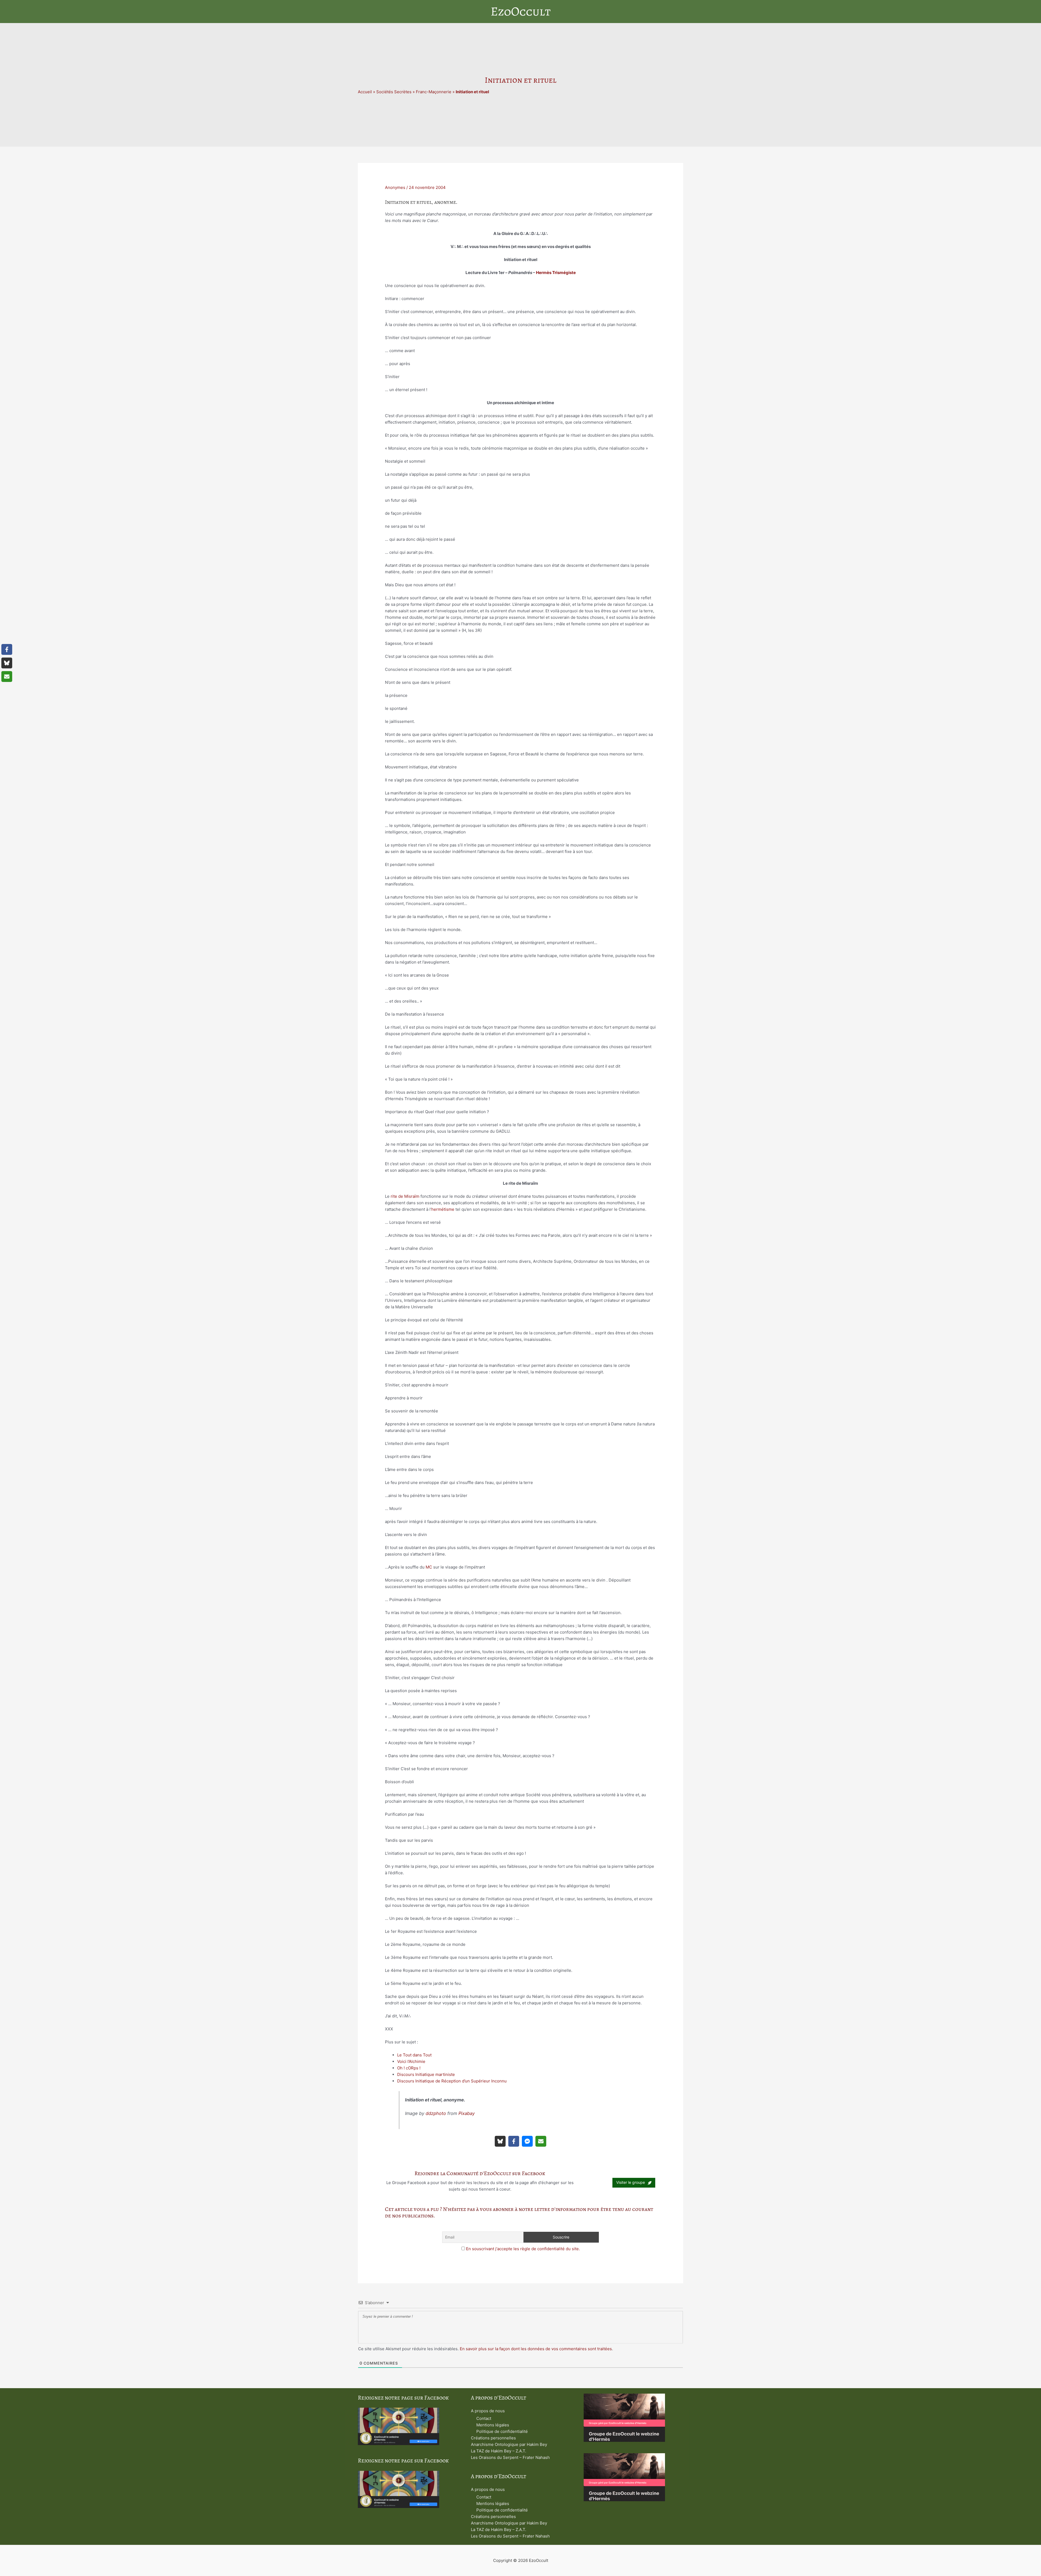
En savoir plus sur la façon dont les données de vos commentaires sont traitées (536, 2349)
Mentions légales (493, 2425)
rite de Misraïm (405, 1196)
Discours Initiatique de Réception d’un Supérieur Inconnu (452, 2081)
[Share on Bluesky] (500, 2141)
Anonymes (395, 187)
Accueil (365, 92)
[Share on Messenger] (527, 2141)
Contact (484, 2418)
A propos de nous (488, 2411)
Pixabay (467, 2113)
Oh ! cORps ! (409, 2068)
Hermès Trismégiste (556, 273)
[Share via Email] (541, 2141)
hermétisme (443, 1209)
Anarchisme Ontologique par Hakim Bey (509, 2444)
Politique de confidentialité (502, 2431)
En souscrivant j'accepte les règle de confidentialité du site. (523, 2249)
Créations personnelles (493, 2438)
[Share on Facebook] (514, 2141)
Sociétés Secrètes (394, 92)
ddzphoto (436, 2113)
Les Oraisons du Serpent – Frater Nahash (510, 2457)
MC (429, 1567)
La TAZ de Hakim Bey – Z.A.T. (499, 2451)
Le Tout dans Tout (414, 2055)
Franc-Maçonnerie (434, 92)
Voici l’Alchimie (411, 2061)
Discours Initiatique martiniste (426, 2074)
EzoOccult (521, 11)
